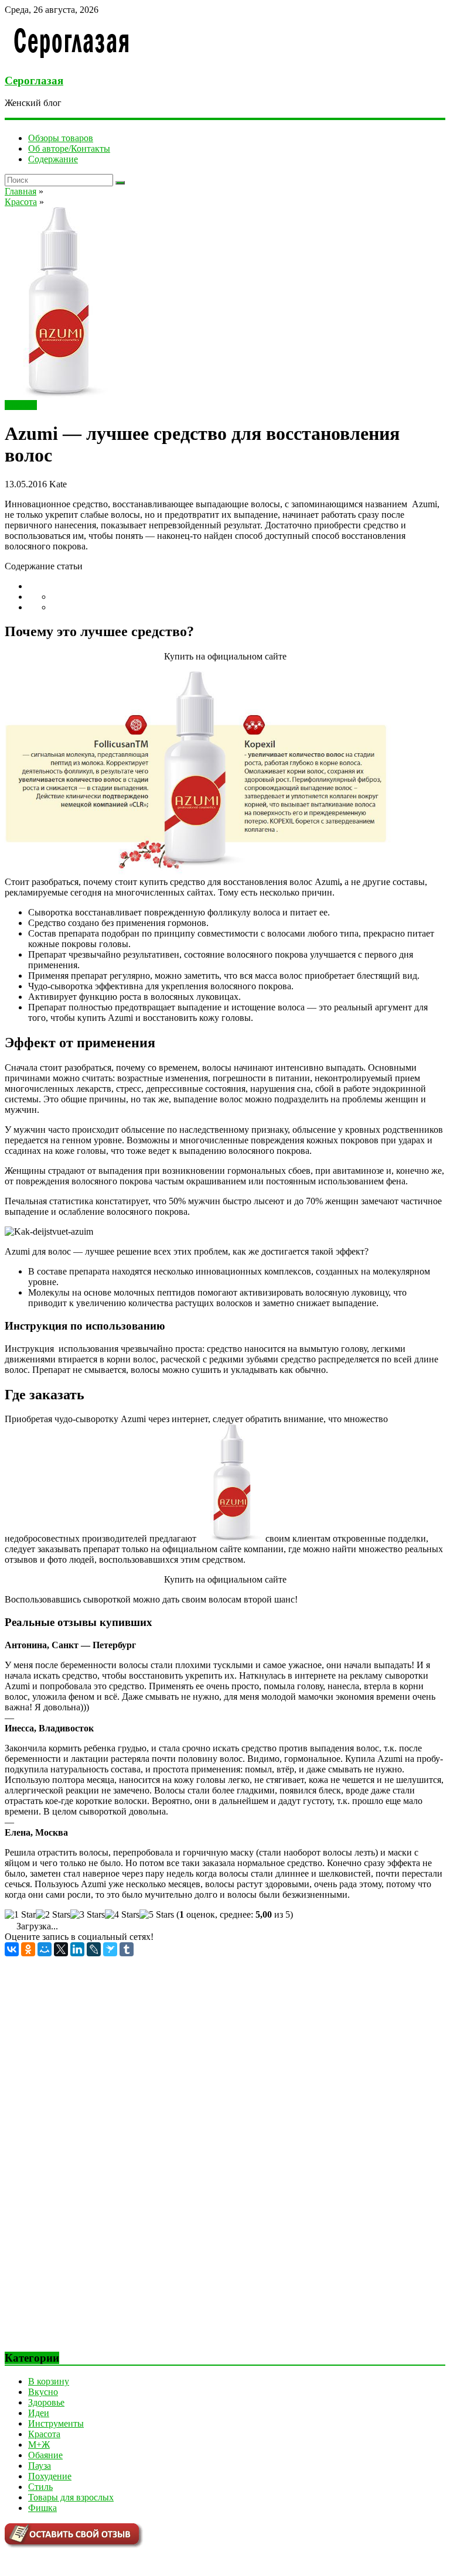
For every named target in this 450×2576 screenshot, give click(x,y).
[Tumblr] (127, 1949)
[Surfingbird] (110, 1949)
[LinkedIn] (77, 1949)
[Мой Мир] (45, 1949)
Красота (21, 405)
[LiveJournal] (94, 1949)
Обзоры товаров (61, 138)
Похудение (50, 2476)
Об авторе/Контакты (69, 148)
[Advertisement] (93, 2162)
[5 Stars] (157, 1915)
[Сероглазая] (72, 58)
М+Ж (39, 2445)
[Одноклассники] (28, 1949)
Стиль (40, 2487)
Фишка (42, 2508)
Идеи (39, 2413)
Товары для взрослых (71, 2497)
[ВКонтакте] (12, 1949)
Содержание (53, 159)
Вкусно (43, 2392)
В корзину (49, 2381)
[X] (61, 1949)
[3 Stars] (88, 1915)
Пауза (40, 2466)
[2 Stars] (53, 1915)
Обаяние (45, 2455)
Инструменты (56, 2423)
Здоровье (46, 2402)
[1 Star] (20, 1915)
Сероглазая (34, 81)
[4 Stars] (122, 1915)
